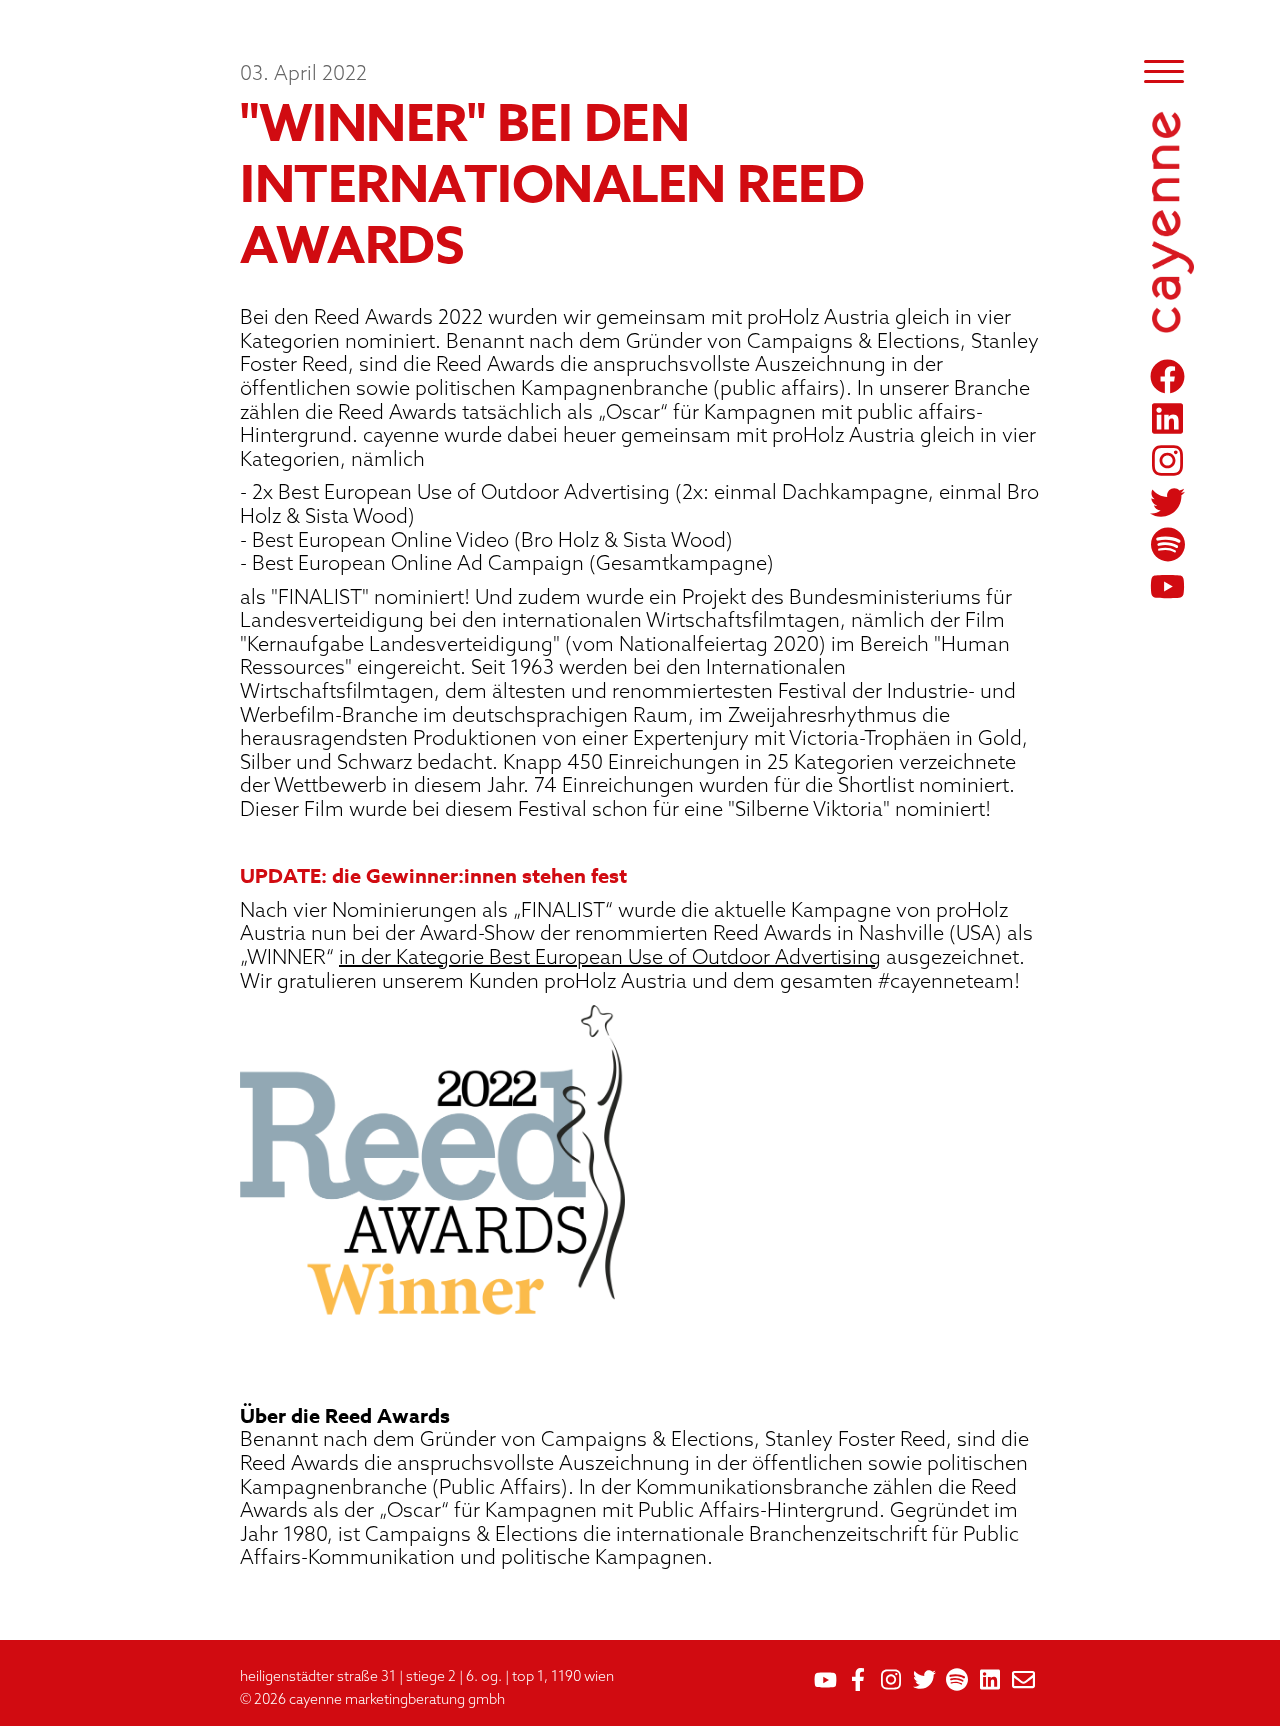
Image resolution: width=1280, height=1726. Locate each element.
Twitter (1171, 502)
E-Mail (1023, 1679)
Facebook (1171, 376)
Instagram (1171, 460)
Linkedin (1171, 418)
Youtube (1171, 586)
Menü (1164, 71)
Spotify (1171, 544)
